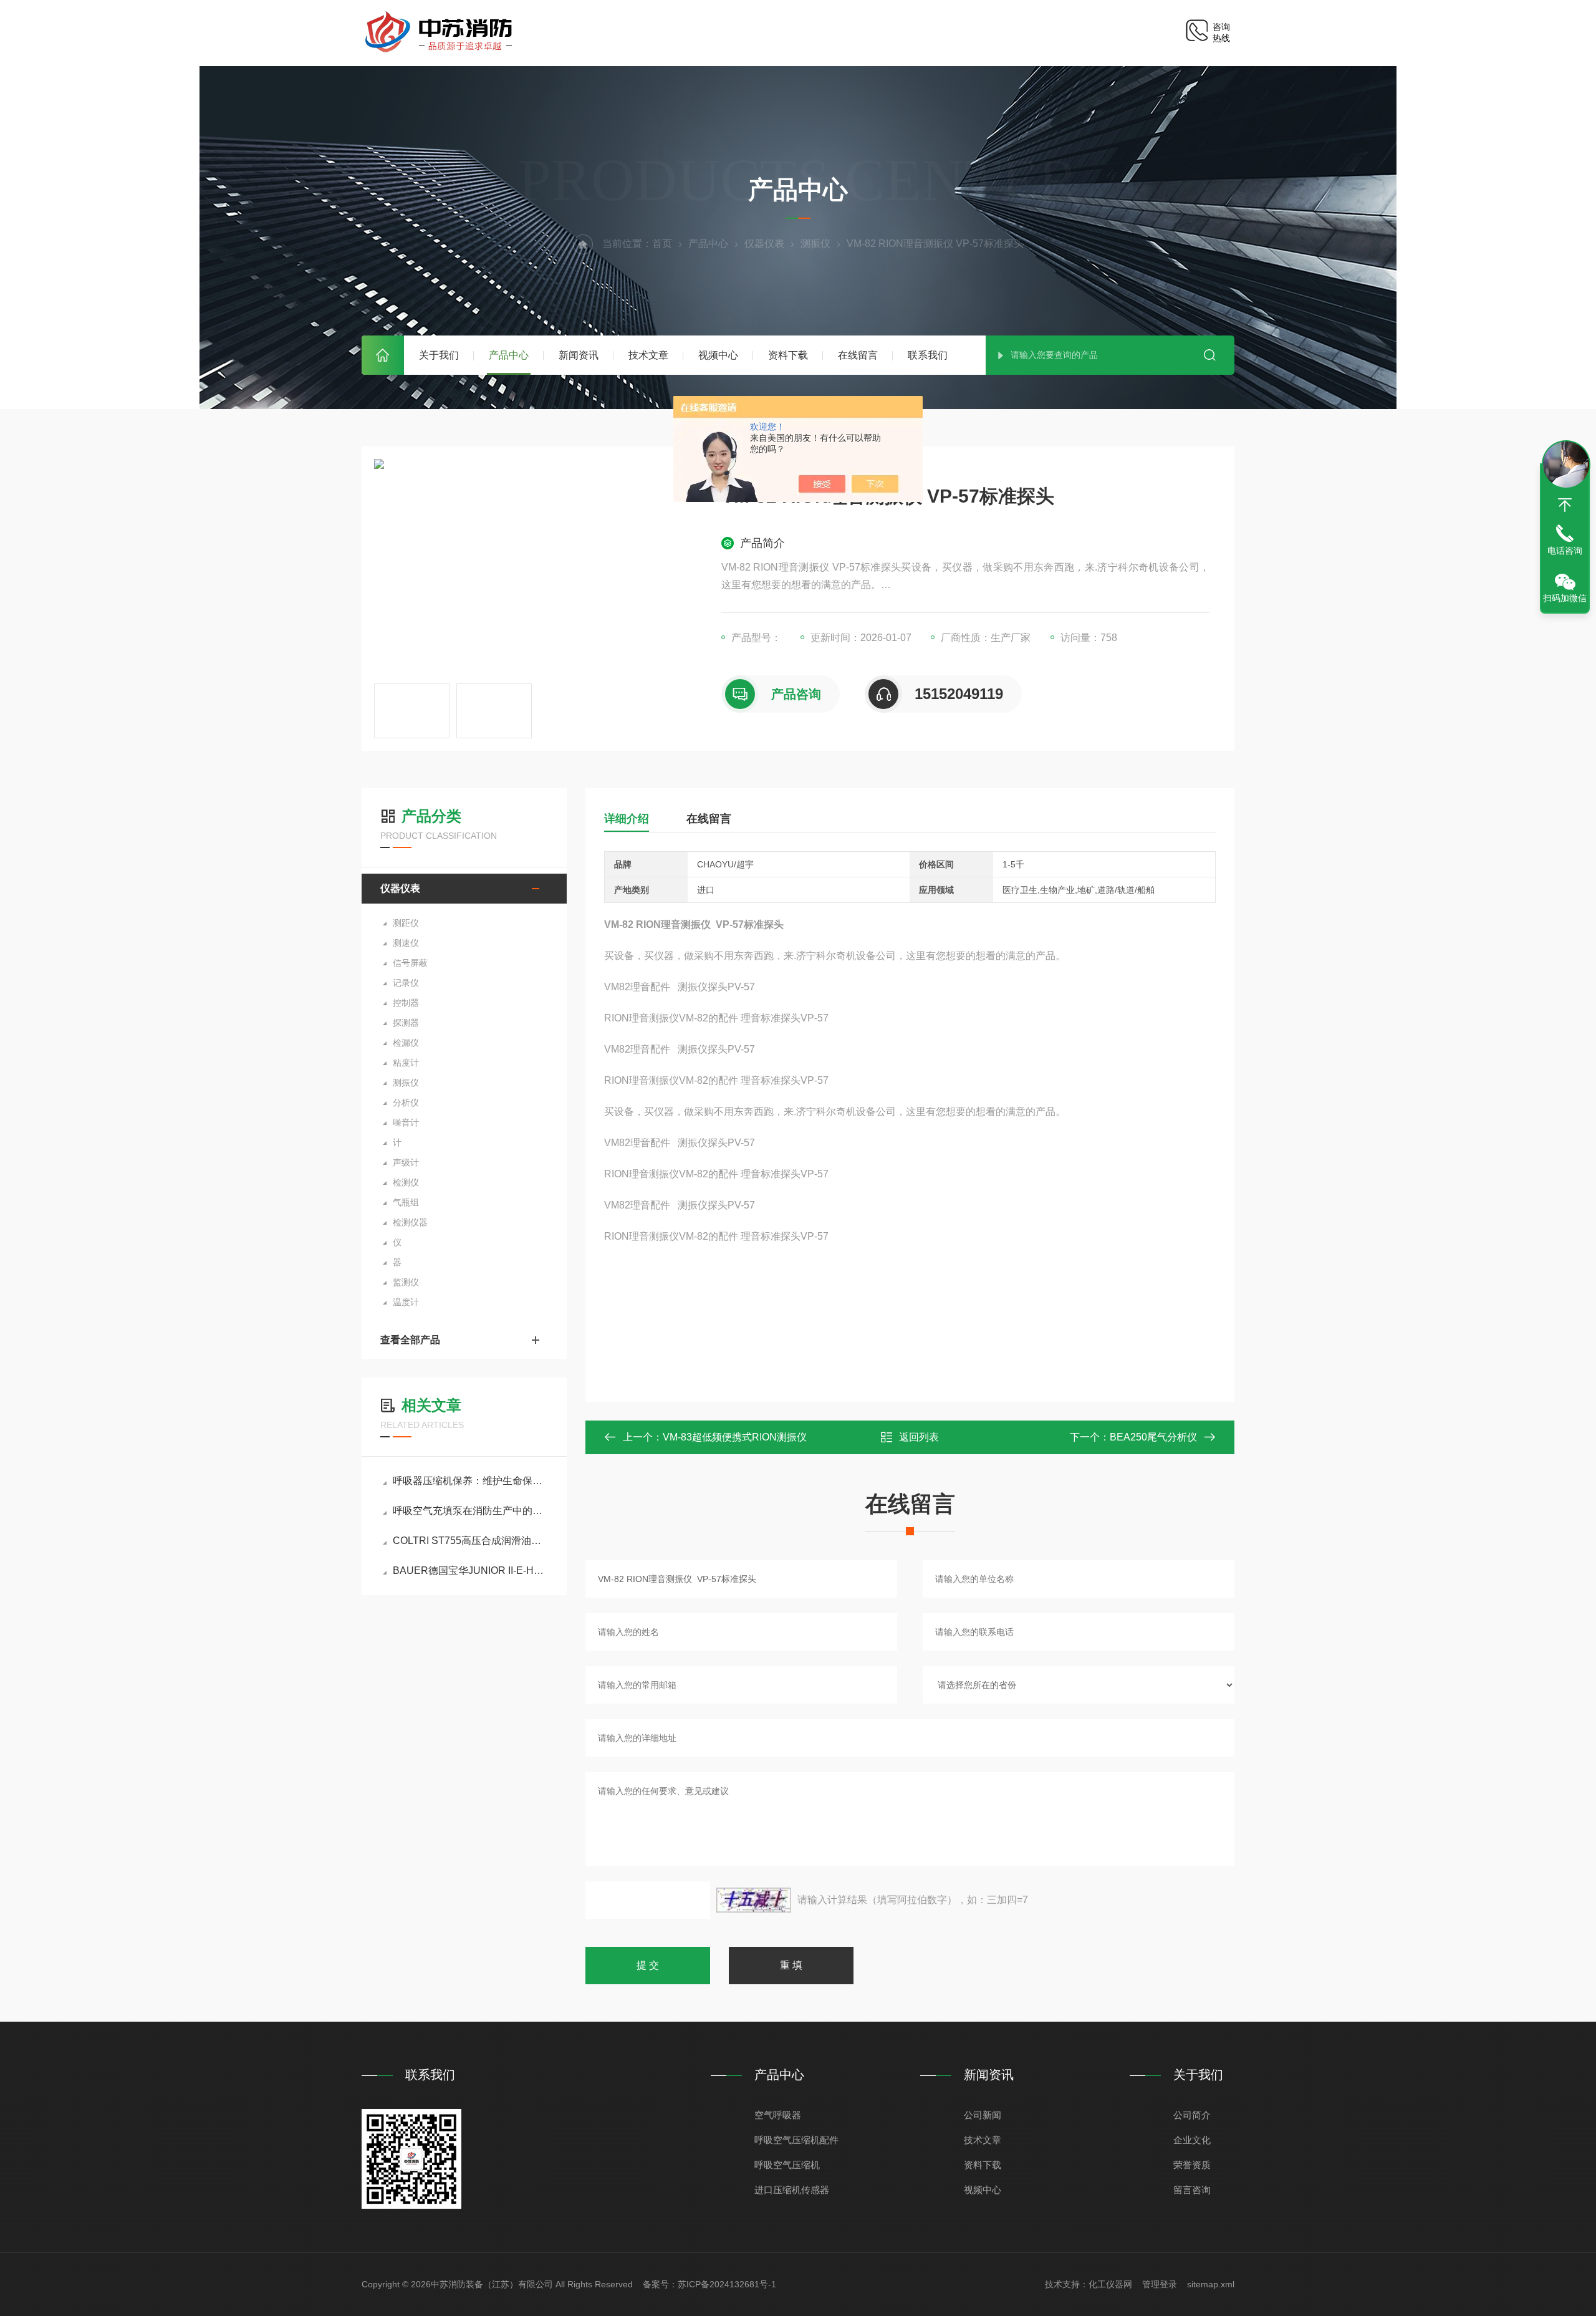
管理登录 (1160, 2284)
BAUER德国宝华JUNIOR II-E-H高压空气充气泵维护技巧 (470, 1571)
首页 (383, 355)
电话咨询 (1565, 551)
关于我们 (439, 355)
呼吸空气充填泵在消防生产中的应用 (470, 1511)
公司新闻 (983, 2115)
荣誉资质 (1192, 2165)
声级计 (406, 1162)
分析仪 (406, 1103)
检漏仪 (406, 1043)
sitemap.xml (1211, 2284)
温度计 (406, 1302)
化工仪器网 (1110, 2284)
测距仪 (406, 923)
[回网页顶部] (1565, 505)
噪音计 (406, 1122)
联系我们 (928, 355)
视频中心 (718, 355)
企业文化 (1192, 2140)
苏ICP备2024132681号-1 (727, 2284)
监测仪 (406, 1282)
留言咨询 (1192, 2190)
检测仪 (406, 1182)
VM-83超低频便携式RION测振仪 (735, 1437)
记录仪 (406, 983)
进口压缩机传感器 (792, 2190)
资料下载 (788, 355)
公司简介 (1192, 2115)
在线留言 (858, 355)
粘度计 (406, 1063)
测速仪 (406, 943)
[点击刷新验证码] (754, 1900)
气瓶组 (406, 1202)
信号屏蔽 (410, 963)
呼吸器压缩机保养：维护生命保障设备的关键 (470, 1481)
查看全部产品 (410, 1340)
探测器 (406, 1023)
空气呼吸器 (778, 2115)
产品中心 (509, 355)
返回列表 (919, 1437)
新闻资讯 (579, 355)
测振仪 (815, 244)
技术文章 (648, 355)
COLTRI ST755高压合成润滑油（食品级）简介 (470, 1541)
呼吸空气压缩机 (787, 2165)
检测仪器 (410, 1222)
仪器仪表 (764, 244)
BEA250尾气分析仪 (1153, 1437)
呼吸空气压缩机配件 (796, 2140)
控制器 (406, 1003)
